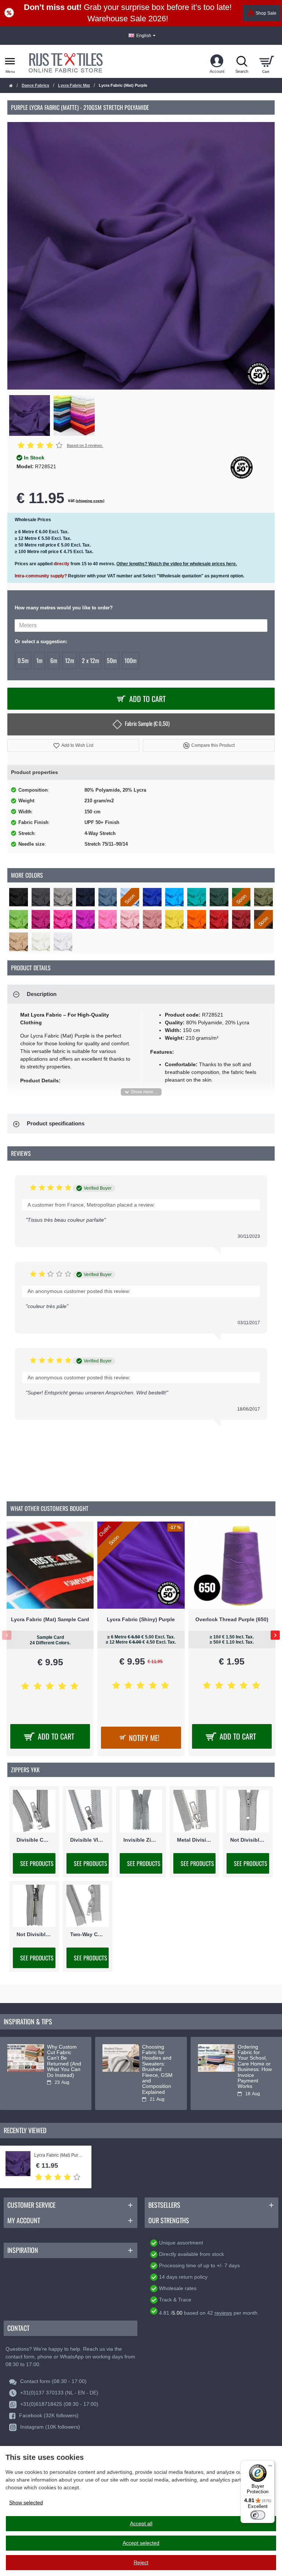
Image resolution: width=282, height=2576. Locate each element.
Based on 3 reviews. (85, 445)
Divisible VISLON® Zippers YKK (88, 1839)
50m (112, 660)
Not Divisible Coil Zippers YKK (248, 1839)
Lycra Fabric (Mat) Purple (59, 2155)
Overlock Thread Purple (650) (232, 1619)
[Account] (217, 61)
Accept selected (141, 2543)
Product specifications (56, 1123)
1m (39, 660)
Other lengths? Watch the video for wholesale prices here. (177, 564)
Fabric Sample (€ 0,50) (147, 723)
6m (54, 660)
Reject (141, 2562)
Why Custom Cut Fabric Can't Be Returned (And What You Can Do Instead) (64, 2061)
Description (42, 994)
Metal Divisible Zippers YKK (195, 1839)
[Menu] (270, 2465)
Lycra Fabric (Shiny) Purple (141, 1619)
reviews (223, 2313)
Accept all (141, 2523)
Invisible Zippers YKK (141, 1839)
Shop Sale (266, 13)
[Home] (11, 86)
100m (131, 660)
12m (70, 660)
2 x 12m (91, 660)
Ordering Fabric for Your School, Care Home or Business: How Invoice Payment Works (255, 2067)
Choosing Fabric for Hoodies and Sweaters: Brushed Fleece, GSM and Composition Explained (157, 2070)
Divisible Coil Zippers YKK (34, 1839)
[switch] (258, 2515)
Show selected (26, 2502)
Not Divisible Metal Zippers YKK (34, 1934)
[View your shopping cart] (266, 61)
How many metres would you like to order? (64, 608)
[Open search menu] (242, 61)
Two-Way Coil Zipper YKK (88, 1934)
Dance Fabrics (35, 85)
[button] (73, 746)
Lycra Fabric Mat (74, 85)
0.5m (23, 660)
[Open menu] (10, 61)
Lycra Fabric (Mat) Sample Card (50, 1619)
